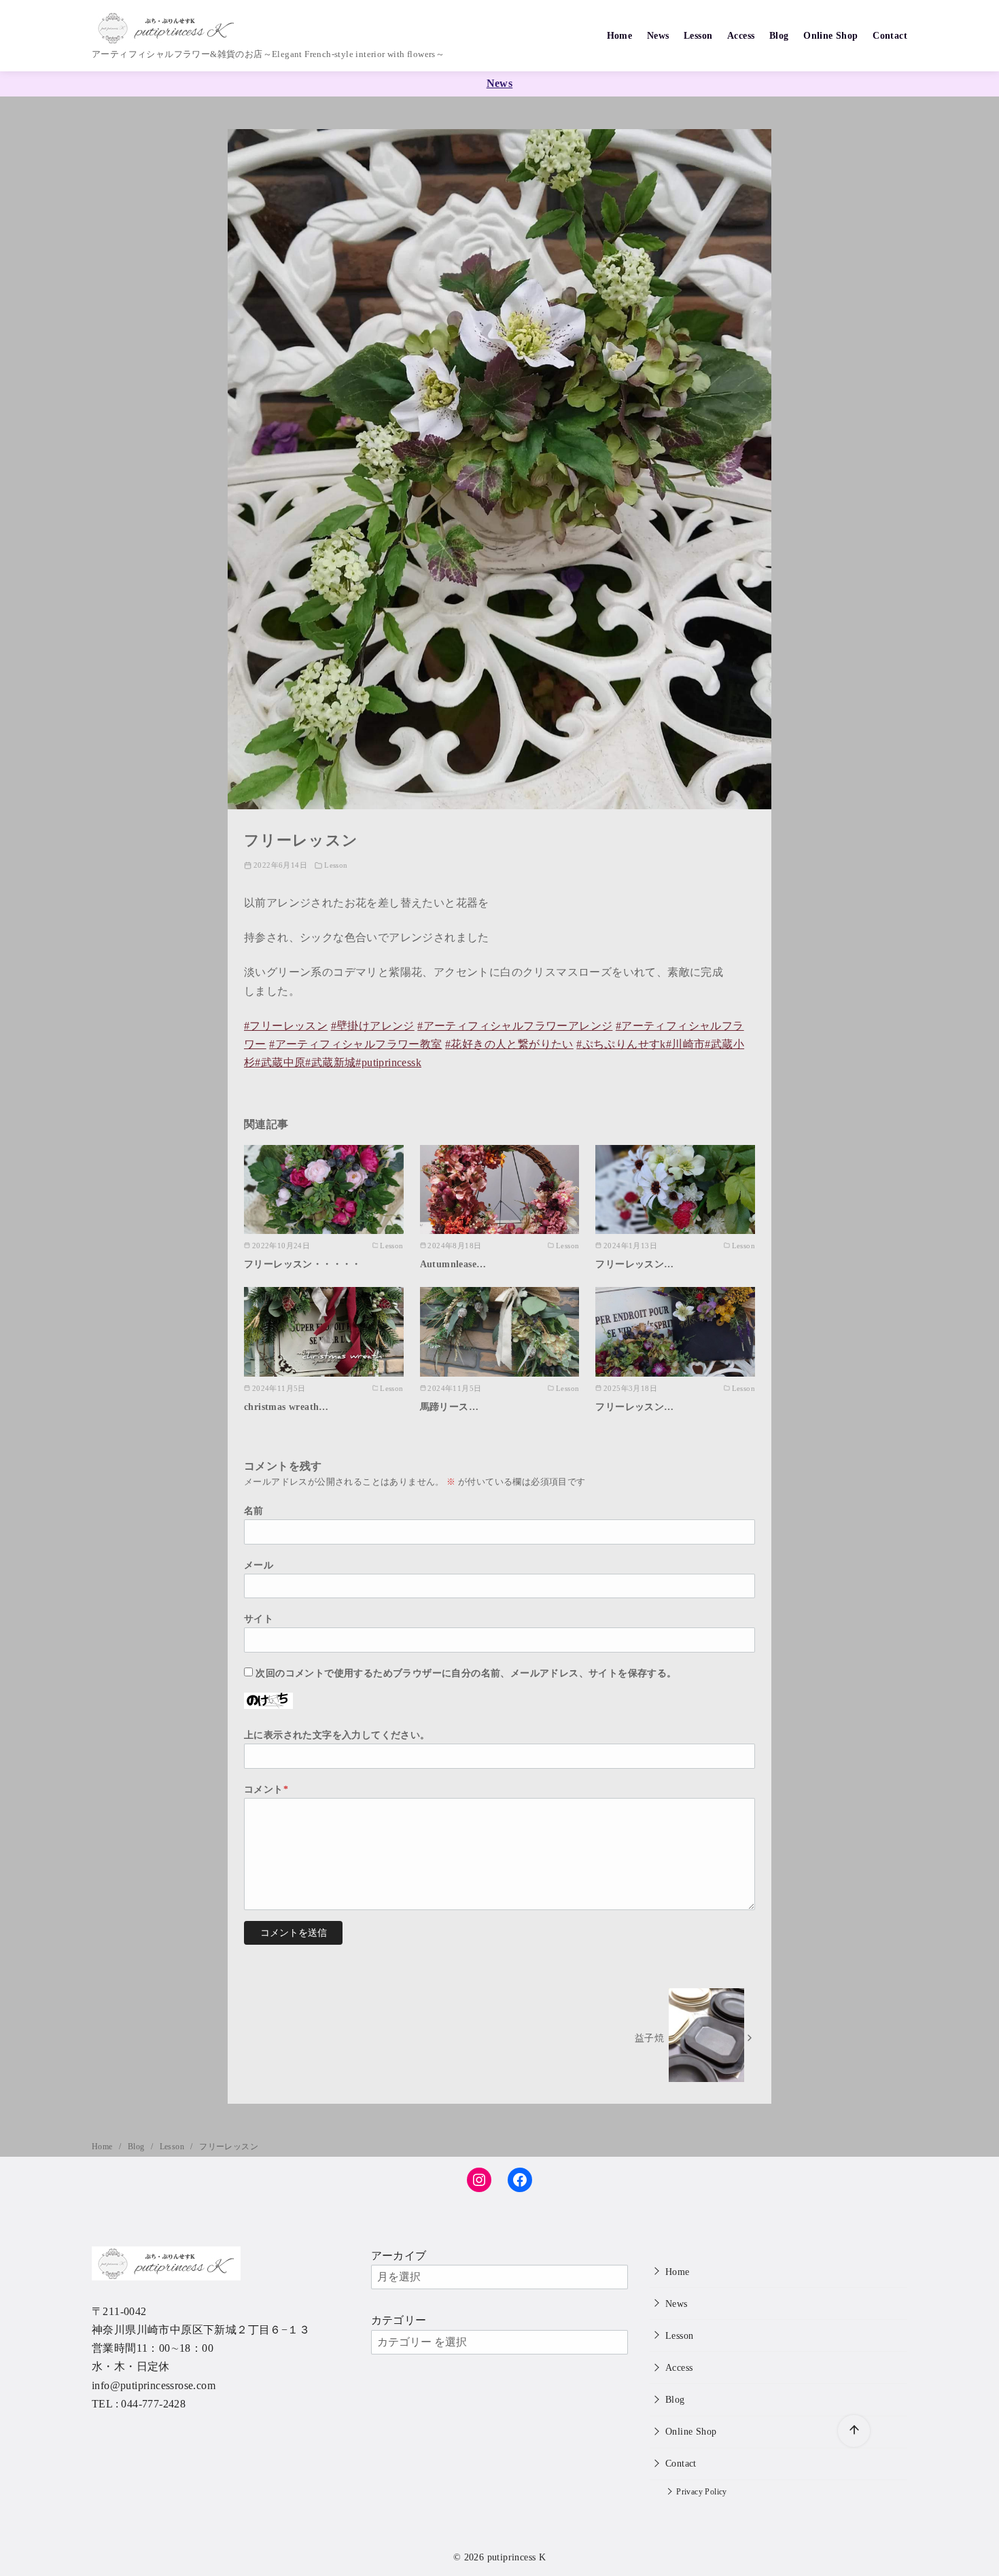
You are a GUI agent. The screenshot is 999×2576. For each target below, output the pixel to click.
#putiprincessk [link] (388, 1062)
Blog (779, 35)
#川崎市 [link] (686, 1044)
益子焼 (649, 2038)
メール (259, 1565)
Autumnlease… (453, 1264)
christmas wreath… (286, 1407)
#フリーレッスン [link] (286, 1026)
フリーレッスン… (634, 1264)
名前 (254, 1511)
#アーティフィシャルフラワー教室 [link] (355, 1044)
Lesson (698, 35)
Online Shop (830, 35)
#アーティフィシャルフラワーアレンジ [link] (515, 1026)
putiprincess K (517, 2557)
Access (741, 35)
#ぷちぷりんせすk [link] (621, 1044)
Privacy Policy (702, 2492)
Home (620, 35)
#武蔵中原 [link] (280, 1062)
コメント (266, 1789)
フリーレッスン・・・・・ (303, 1264)
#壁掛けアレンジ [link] (373, 1026)
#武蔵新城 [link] (330, 1062)
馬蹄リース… (449, 1407)
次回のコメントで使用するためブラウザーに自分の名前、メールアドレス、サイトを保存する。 (466, 1673)
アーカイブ (399, 2256)
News (658, 35)
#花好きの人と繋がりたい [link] (509, 1044)
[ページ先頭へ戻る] (854, 2431)
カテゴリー (399, 2320)
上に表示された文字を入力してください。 (337, 1735)
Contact (890, 35)
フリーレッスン (229, 2147)
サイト (259, 1619)
